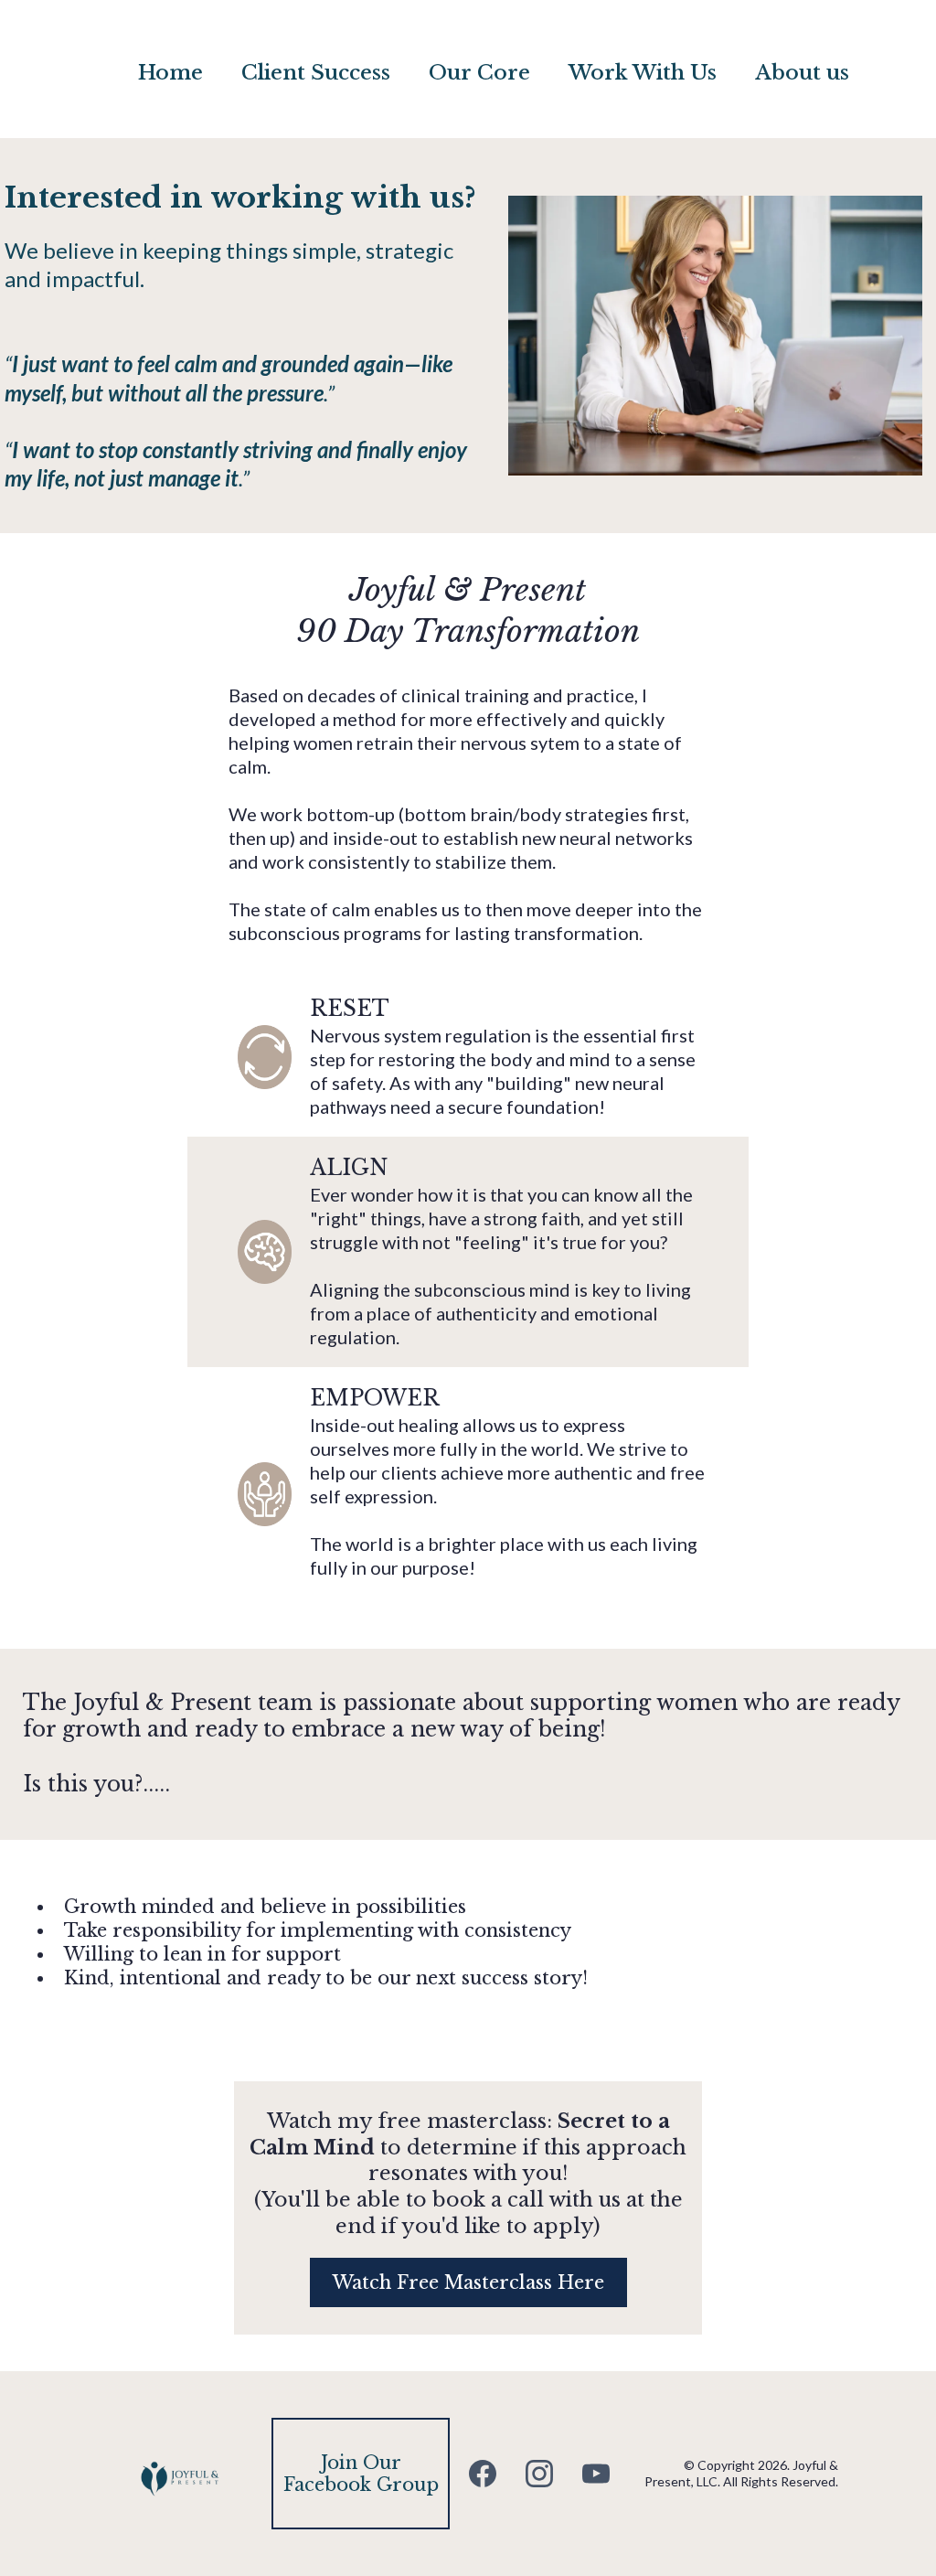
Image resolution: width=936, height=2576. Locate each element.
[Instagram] (539, 2474)
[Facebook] (483, 2474)
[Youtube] (596, 2474)
